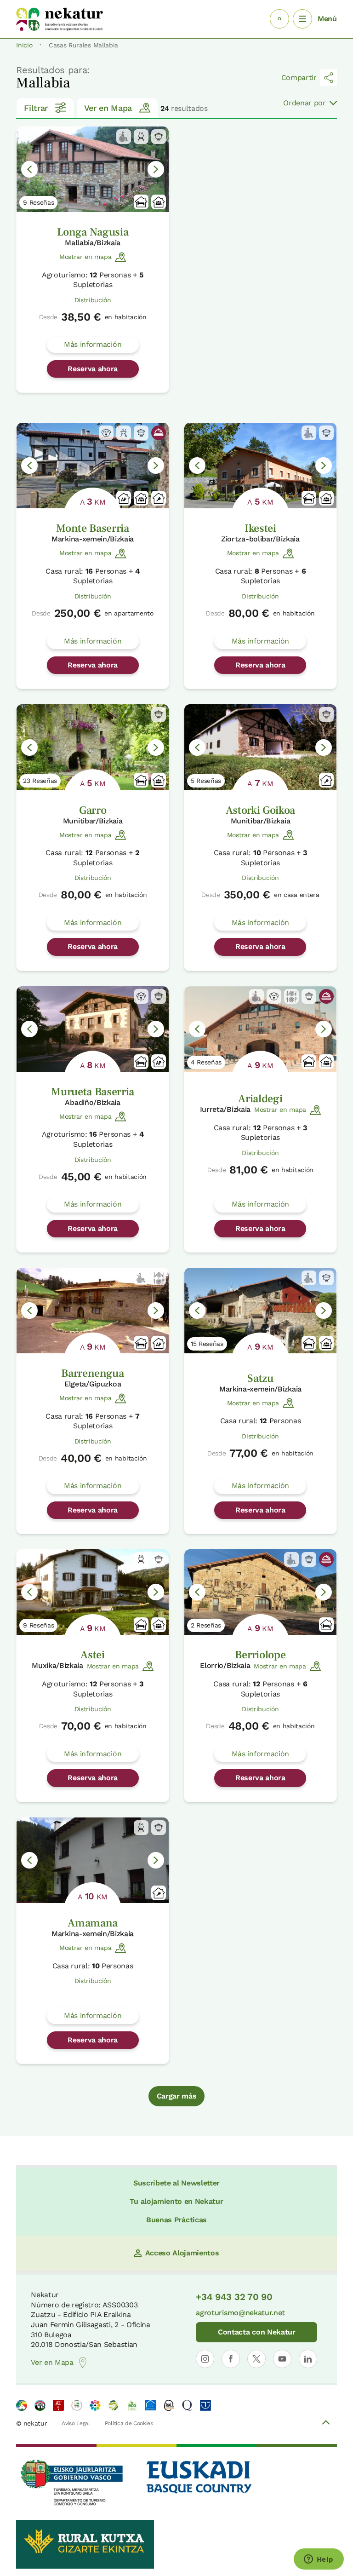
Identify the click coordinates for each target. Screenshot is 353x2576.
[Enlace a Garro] (93, 747)
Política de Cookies (129, 2423)
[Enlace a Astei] (93, 1592)
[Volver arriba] (326, 2424)
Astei (92, 1655)
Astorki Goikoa (261, 810)
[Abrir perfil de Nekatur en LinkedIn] (308, 2359)
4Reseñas (206, 1062)
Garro (93, 810)
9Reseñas (38, 202)
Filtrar (36, 108)
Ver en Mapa (108, 108)
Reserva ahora (93, 369)
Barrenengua (92, 1373)
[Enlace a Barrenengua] (93, 1311)
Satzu (260, 1378)
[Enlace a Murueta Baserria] (93, 1029)
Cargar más (177, 2096)
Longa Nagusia (93, 232)
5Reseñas (206, 781)
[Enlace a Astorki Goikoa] (260, 747)
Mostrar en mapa (85, 257)
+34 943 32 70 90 (234, 2297)
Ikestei (260, 528)
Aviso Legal (76, 2423)
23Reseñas (40, 781)
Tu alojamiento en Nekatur (176, 2201)
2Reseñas (206, 1625)
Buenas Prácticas (176, 2220)
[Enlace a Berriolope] (260, 1592)
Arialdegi (260, 1099)
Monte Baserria (93, 528)
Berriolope (260, 1655)
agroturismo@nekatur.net (240, 2313)
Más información (93, 344)
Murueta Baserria (93, 1092)
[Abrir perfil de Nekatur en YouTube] (282, 2359)
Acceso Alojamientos (182, 2253)
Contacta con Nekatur (257, 2332)
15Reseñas (207, 1344)
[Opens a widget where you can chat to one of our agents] (319, 2560)
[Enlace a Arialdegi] (260, 1029)
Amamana (93, 1923)
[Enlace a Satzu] (260, 1311)
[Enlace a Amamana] (93, 1860)
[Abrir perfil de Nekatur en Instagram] (205, 2359)
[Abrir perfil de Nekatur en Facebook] (231, 2359)
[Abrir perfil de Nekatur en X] (256, 2359)
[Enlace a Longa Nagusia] (93, 169)
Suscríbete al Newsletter (176, 2183)
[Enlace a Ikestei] (260, 466)
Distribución (93, 300)
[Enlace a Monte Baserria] (93, 466)
